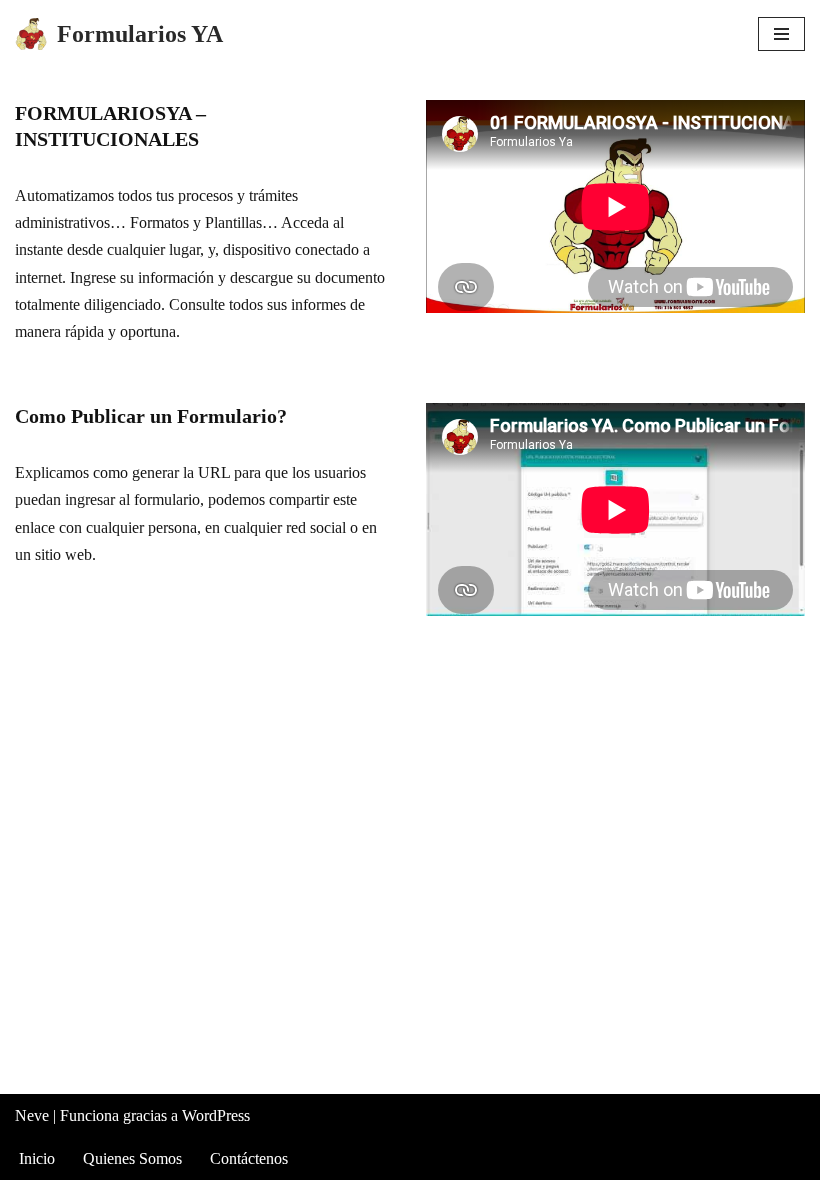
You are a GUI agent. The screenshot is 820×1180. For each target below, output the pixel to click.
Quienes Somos (132, 1158)
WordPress (216, 1115)
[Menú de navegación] (781, 34)
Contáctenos (249, 1158)
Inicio (37, 1158)
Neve (32, 1115)
